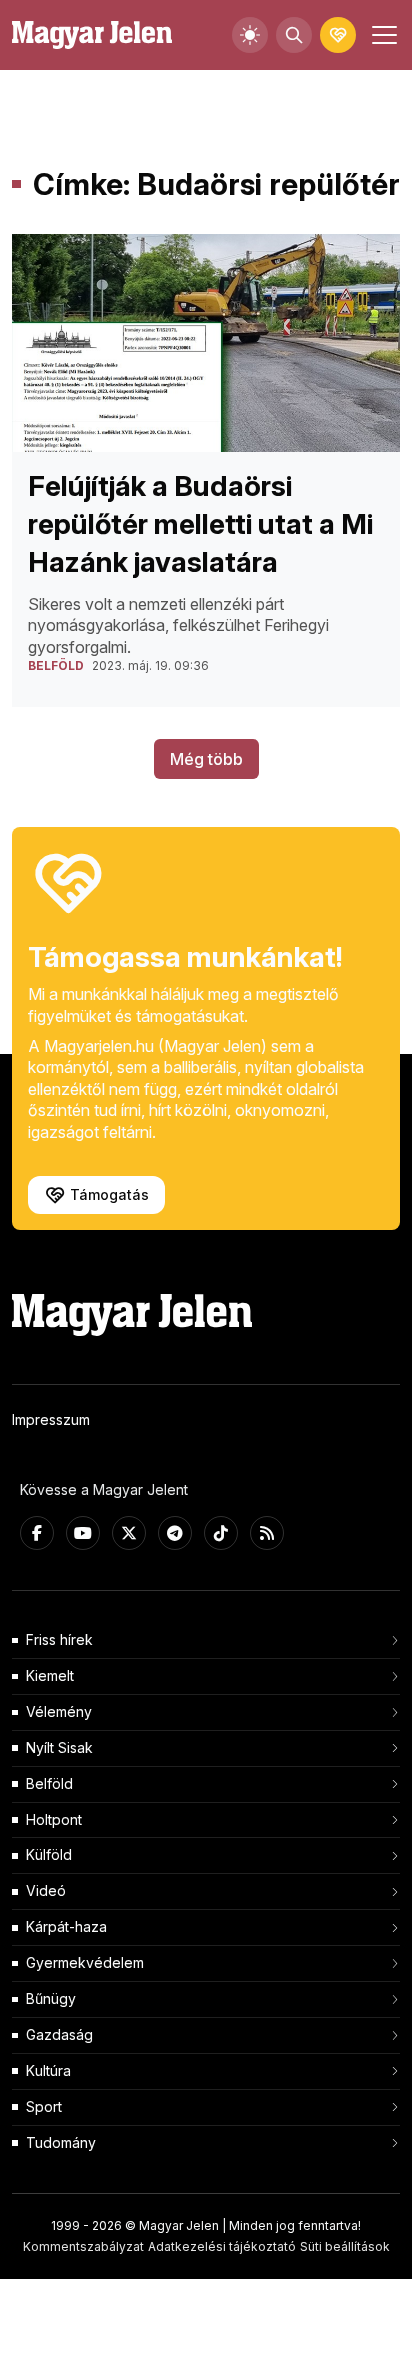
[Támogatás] (338, 35)
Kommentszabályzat (83, 2246)
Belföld (49, 1783)
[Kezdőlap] (92, 35)
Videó (46, 1890)
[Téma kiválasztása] (250, 35)
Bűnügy (51, 1998)
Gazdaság (59, 2034)
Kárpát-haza (66, 1926)
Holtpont (54, 1819)
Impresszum (51, 1419)
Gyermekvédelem (85, 1962)
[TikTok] (221, 1533)
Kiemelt (50, 1675)
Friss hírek (59, 1639)
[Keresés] (294, 35)
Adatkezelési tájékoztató (222, 2246)
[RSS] (267, 1533)
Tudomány (61, 2142)
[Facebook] (37, 1533)
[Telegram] (175, 1533)
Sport (44, 2106)
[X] (129, 1533)
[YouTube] (83, 1533)
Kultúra (48, 2070)
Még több (206, 759)
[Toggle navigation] (382, 35)
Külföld (49, 1854)
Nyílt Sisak (59, 1747)
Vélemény (59, 1711)
